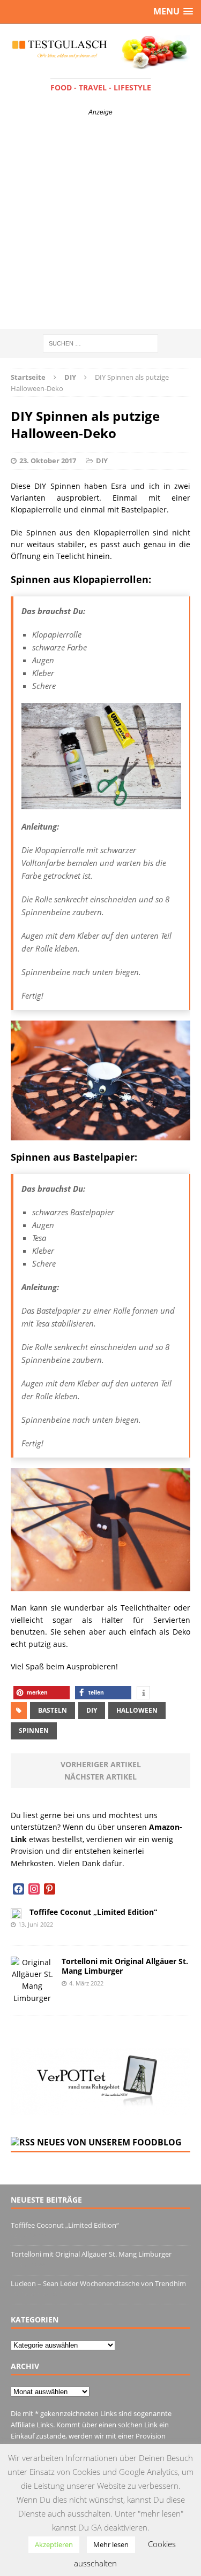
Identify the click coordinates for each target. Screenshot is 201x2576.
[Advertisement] (100, 223)
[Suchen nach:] (100, 343)
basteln (53, 1710)
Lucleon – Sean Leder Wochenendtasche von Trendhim (98, 2283)
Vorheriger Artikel (101, 1764)
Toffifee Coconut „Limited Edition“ (93, 1912)
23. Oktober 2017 (48, 461)
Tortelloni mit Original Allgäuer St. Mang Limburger (125, 1966)
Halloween (137, 1710)
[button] (42, 1693)
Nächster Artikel (100, 1777)
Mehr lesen (111, 2544)
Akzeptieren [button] (54, 2544)
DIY (102, 461)
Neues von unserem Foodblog (109, 2142)
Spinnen (34, 1731)
